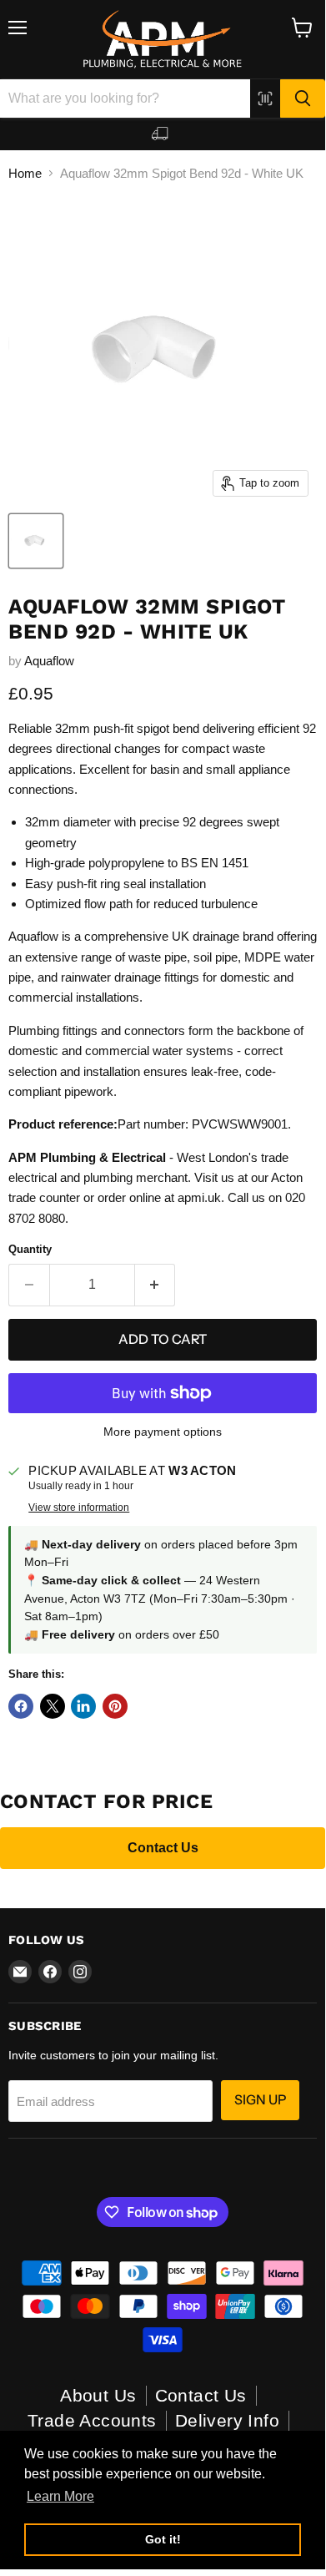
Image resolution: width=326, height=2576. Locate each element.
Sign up (260, 2100)
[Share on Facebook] (21, 1706)
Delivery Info (227, 2420)
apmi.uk (199, 1197)
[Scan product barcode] (265, 98)
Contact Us (163, 1848)
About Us (98, 2395)
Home (25, 173)
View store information (79, 1508)
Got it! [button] (163, 2539)
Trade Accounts (92, 2420)
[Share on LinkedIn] (83, 1706)
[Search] (303, 98)
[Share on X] (53, 1706)
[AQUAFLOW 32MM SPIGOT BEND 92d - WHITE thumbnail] (36, 541)
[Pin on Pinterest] (115, 1706)
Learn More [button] (60, 2496)
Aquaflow (49, 661)
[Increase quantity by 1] (155, 1285)
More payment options (163, 1432)
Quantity (30, 1249)
